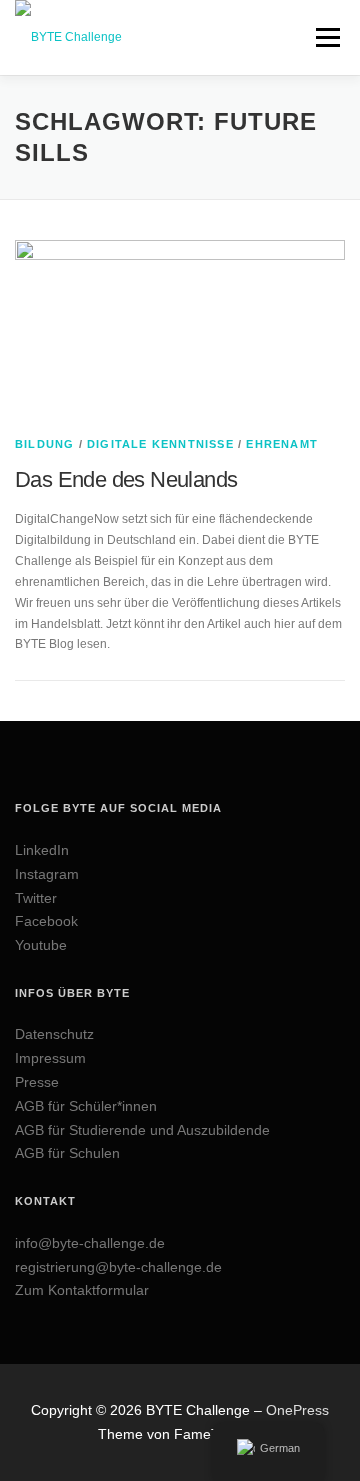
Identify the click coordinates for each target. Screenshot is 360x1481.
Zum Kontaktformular (82, 1290)
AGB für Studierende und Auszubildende (142, 1130)
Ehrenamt (282, 444)
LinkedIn (42, 850)
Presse (37, 1082)
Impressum (50, 1058)
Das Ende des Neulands (126, 479)
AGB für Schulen (67, 1153)
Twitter (36, 898)
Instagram (47, 874)
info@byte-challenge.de (90, 1243)
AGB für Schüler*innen (86, 1106)
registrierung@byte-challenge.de (118, 1267)
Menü (325, 37)
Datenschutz (54, 1034)
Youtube (41, 945)
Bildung (44, 444)
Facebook (46, 921)
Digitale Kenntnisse (160, 444)
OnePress (297, 1410)
